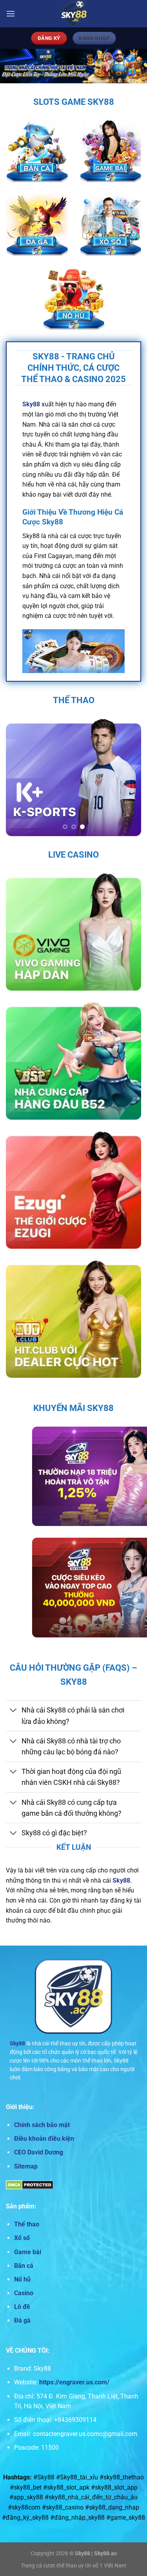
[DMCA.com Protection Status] (30, 2184)
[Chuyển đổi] (14, 1711)
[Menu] (11, 13)
